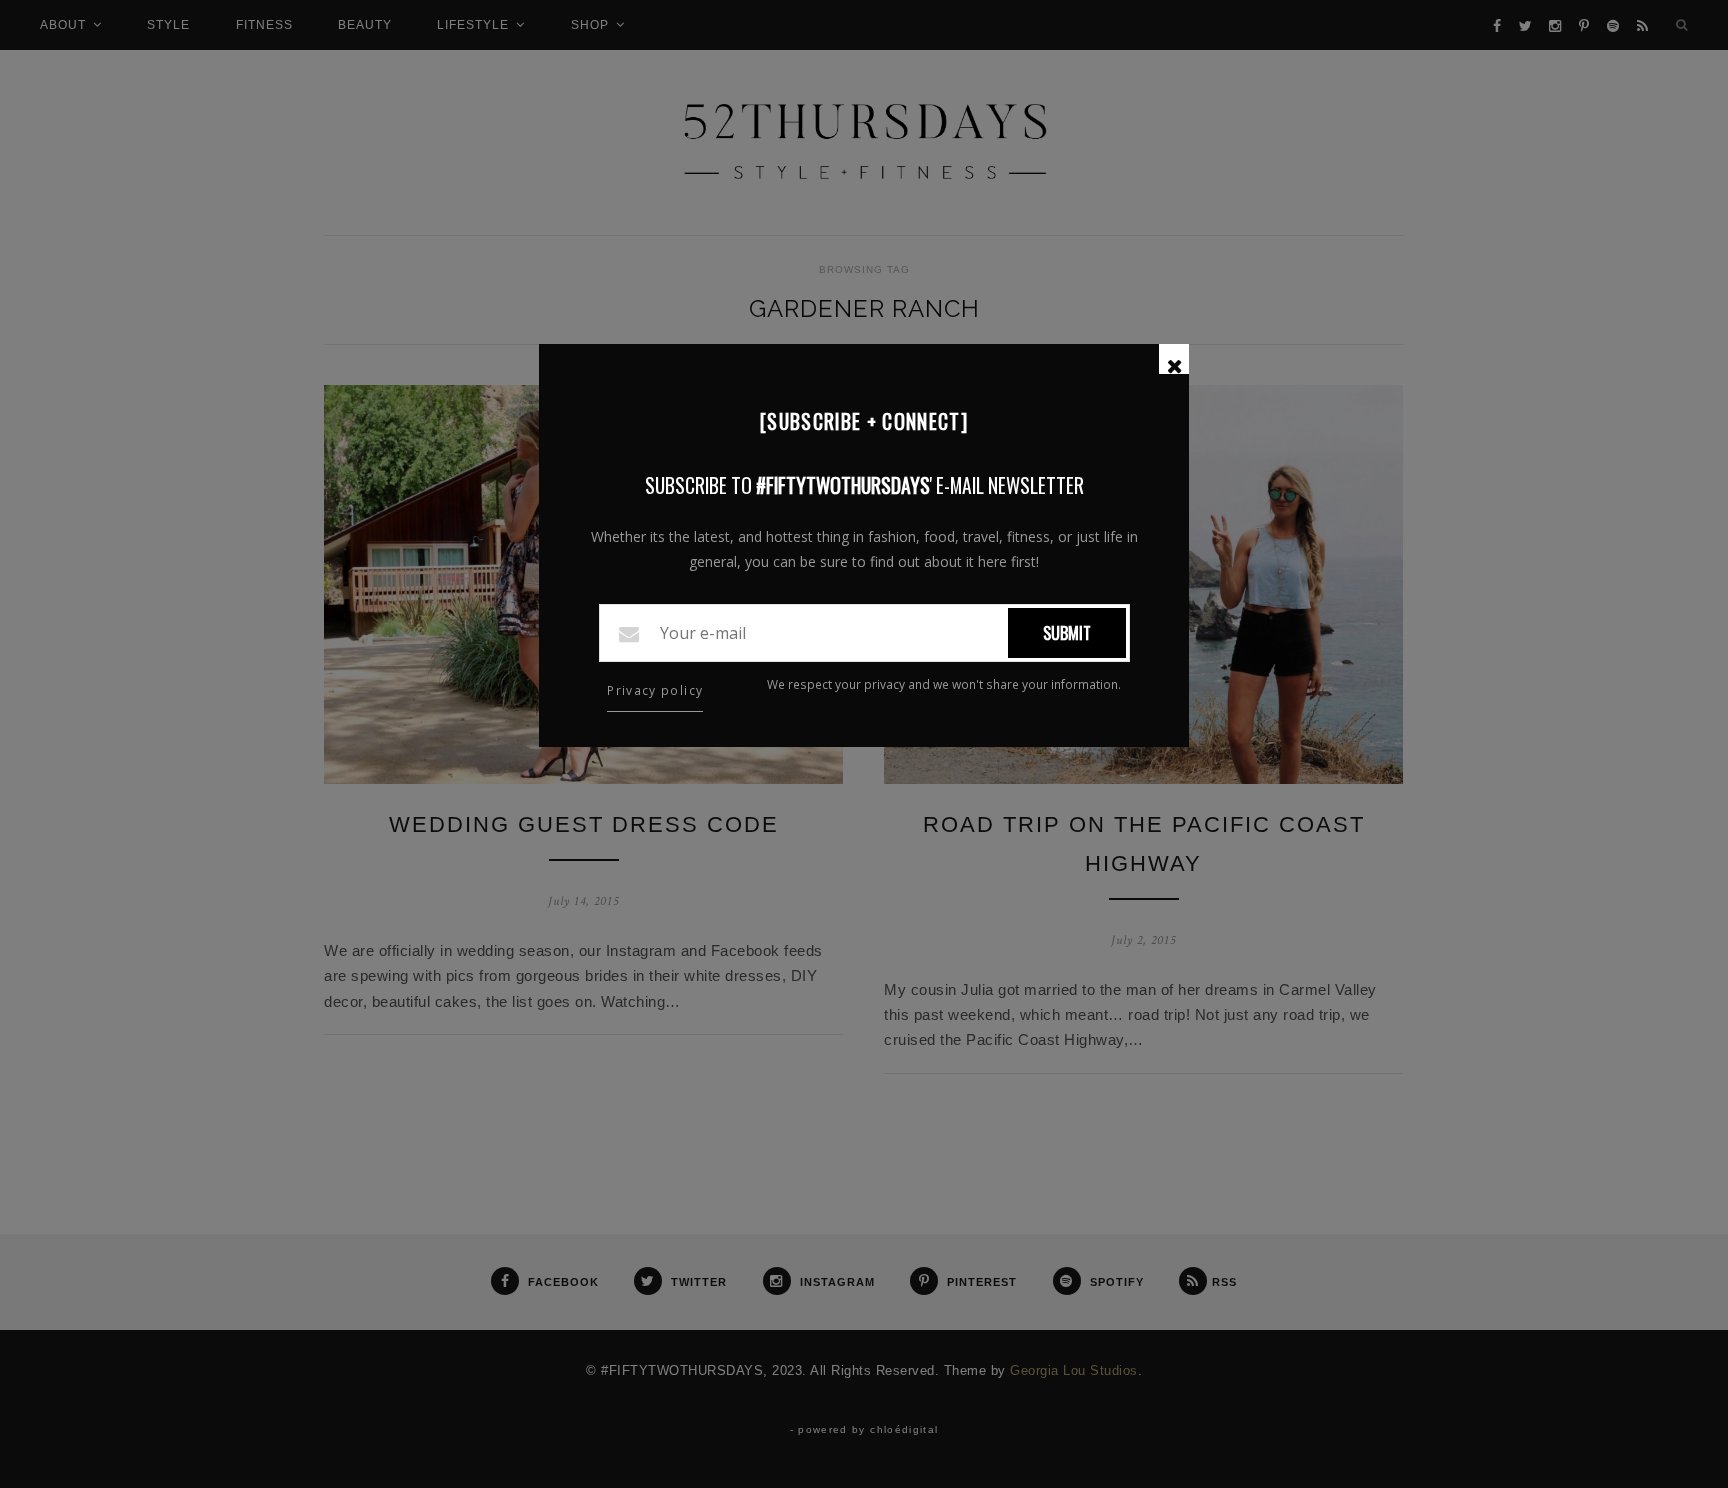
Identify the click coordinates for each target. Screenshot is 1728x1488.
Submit (1067, 633)
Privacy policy (655, 690)
